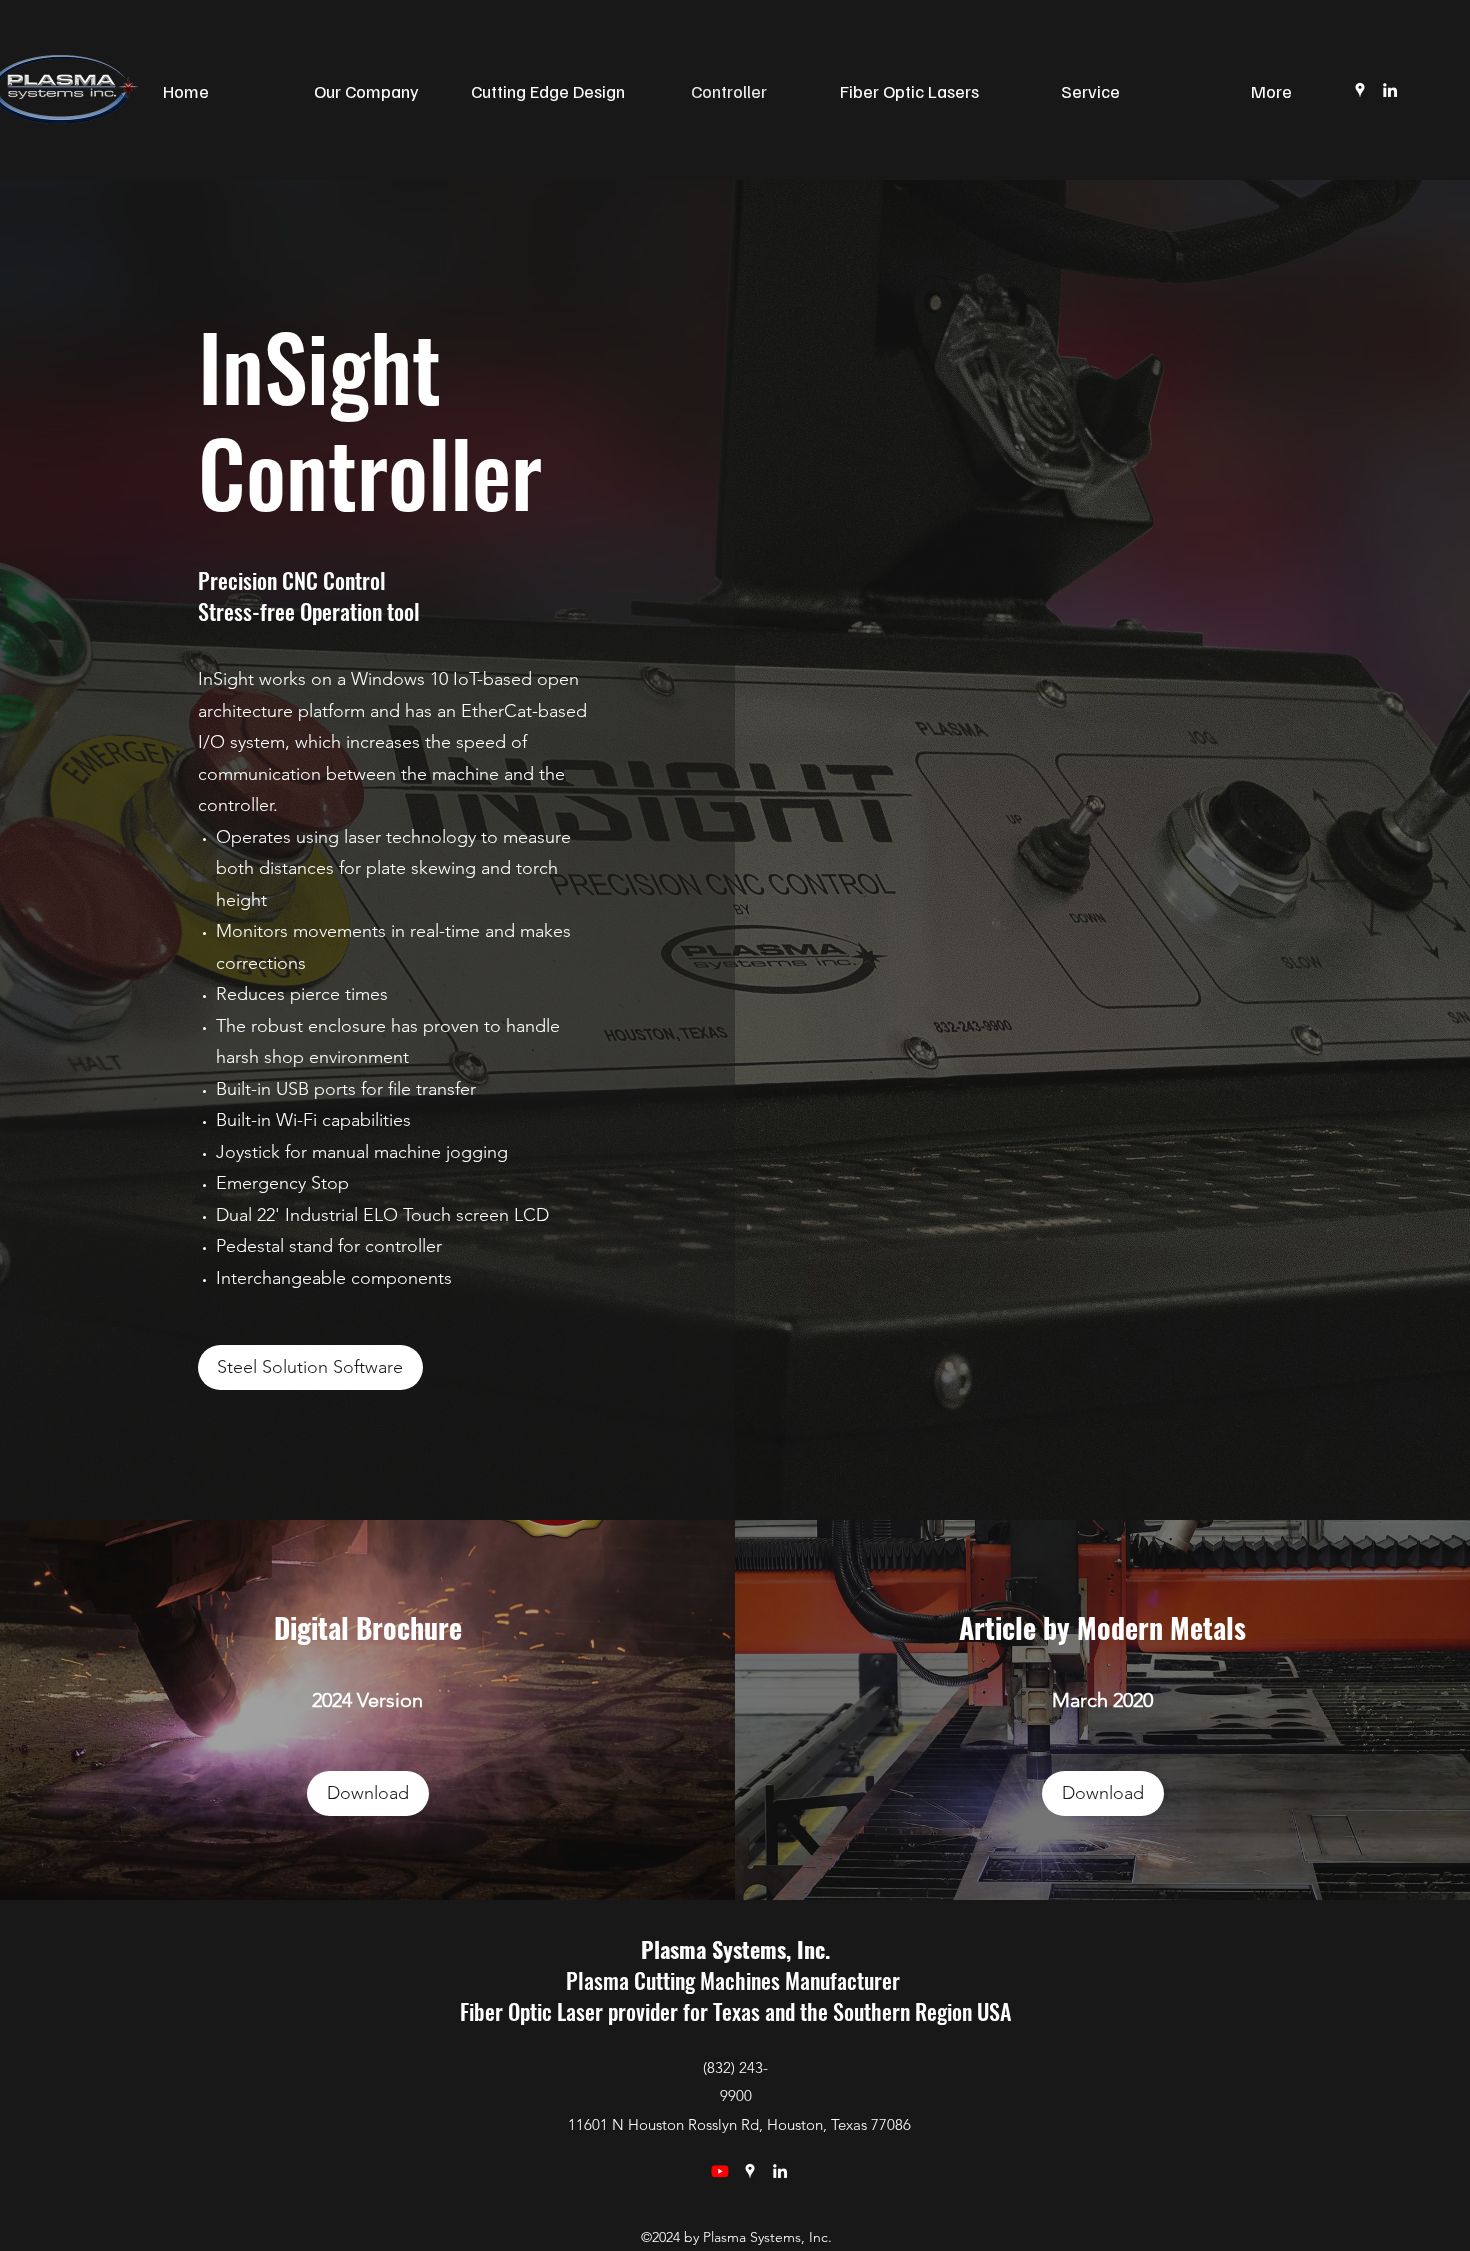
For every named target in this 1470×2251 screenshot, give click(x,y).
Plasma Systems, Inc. (735, 1949)
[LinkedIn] (1390, 90)
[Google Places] (750, 2171)
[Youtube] (720, 2171)
